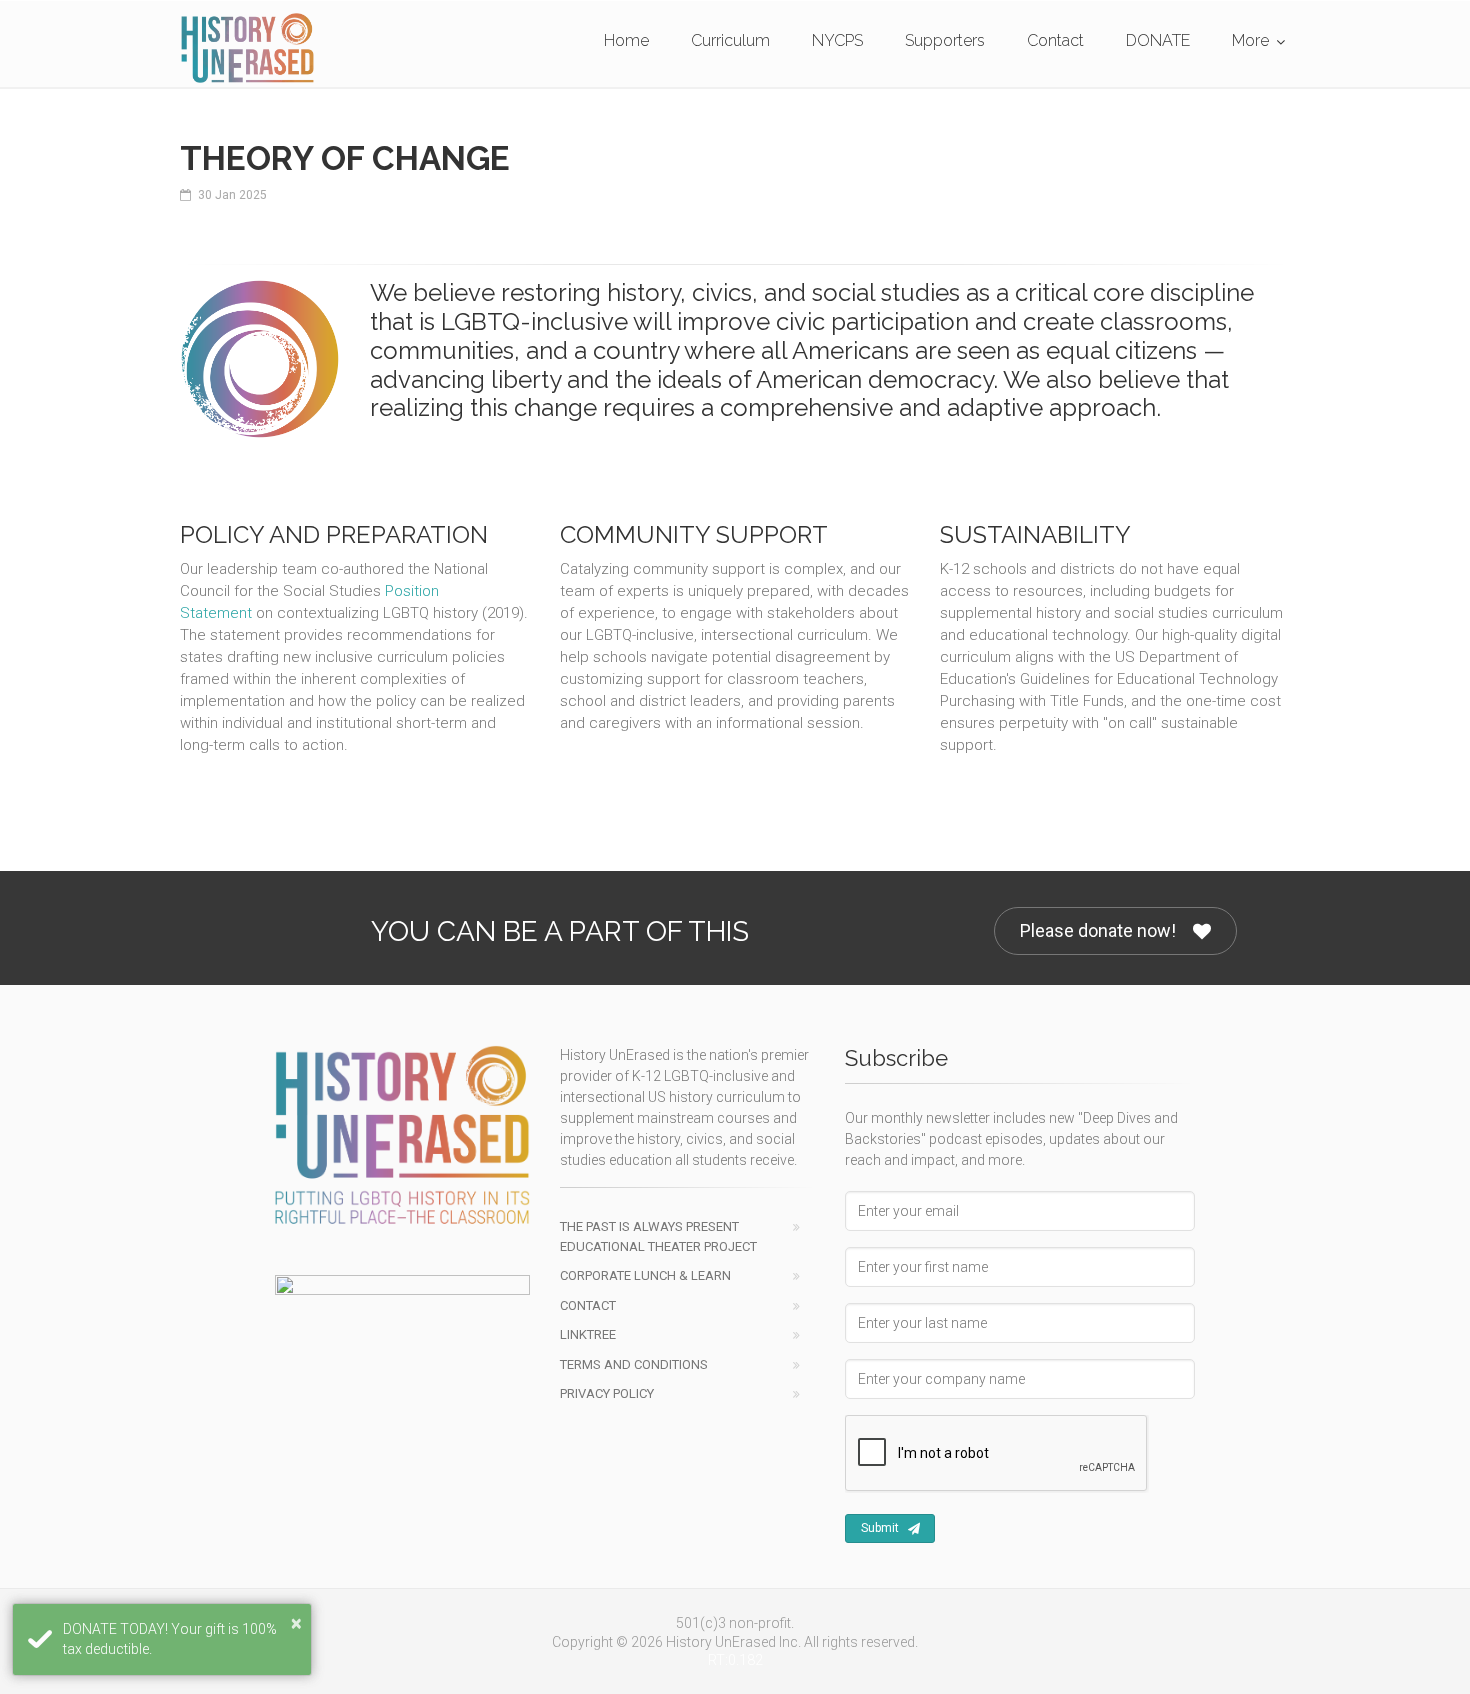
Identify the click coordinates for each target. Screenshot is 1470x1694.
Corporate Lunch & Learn (645, 1275)
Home (626, 40)
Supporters (945, 40)
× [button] (296, 1623)
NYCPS (837, 40)
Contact (1055, 40)
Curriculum (730, 40)
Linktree (588, 1334)
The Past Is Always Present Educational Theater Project (658, 1236)
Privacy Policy (607, 1393)
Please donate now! (1098, 930)
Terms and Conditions (634, 1364)
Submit (880, 1528)
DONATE (1158, 40)
